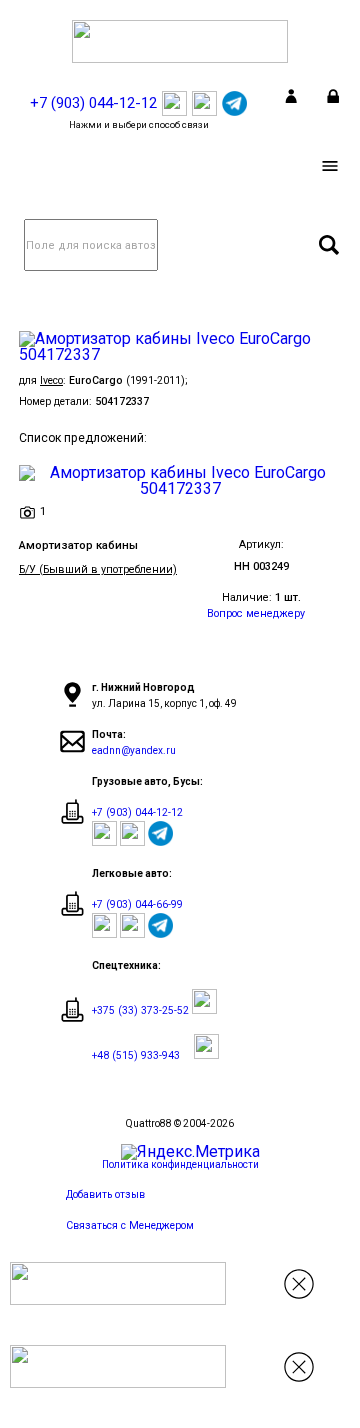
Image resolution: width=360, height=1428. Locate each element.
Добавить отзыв (105, 1194)
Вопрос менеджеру (256, 613)
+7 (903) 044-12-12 (137, 812)
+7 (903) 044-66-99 (137, 904)
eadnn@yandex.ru (134, 750)
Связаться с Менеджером (130, 1225)
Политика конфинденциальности (180, 1164)
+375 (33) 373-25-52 (140, 1010)
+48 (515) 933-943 (136, 1055)
